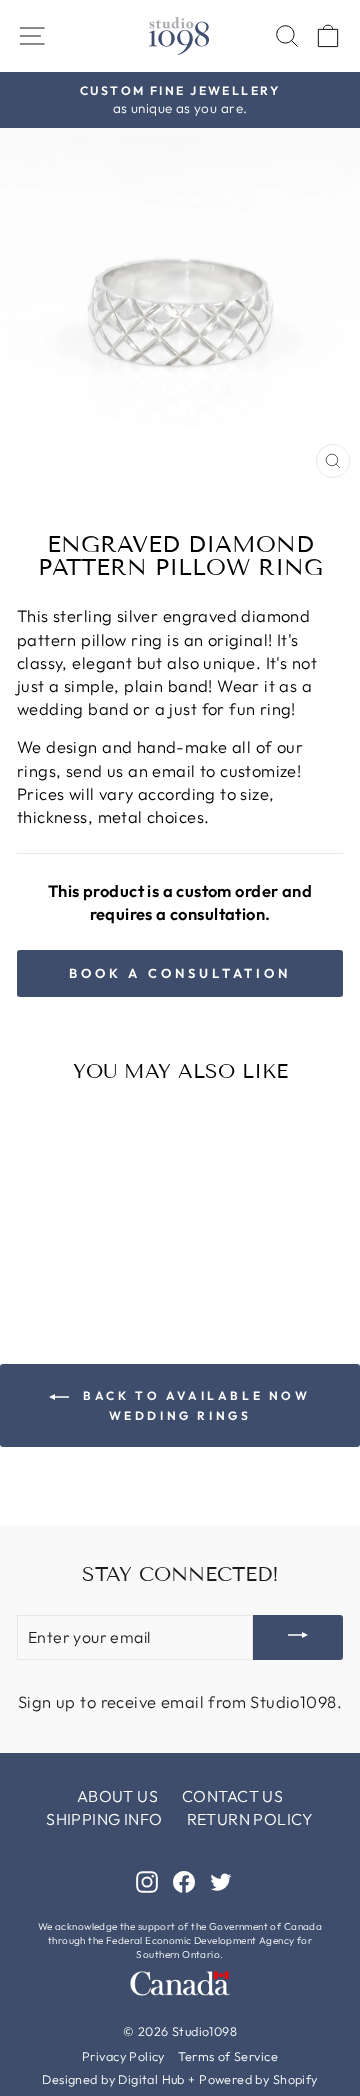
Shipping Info (104, 1819)
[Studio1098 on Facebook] (184, 1880)
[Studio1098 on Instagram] (147, 1880)
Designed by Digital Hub (113, 2079)
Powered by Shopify (258, 2079)
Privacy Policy (123, 2056)
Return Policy (250, 1819)
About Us (117, 1796)
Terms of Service (228, 2056)
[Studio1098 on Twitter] (221, 1880)
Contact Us (232, 1796)
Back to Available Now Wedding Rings (193, 1405)
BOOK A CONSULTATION (180, 973)
